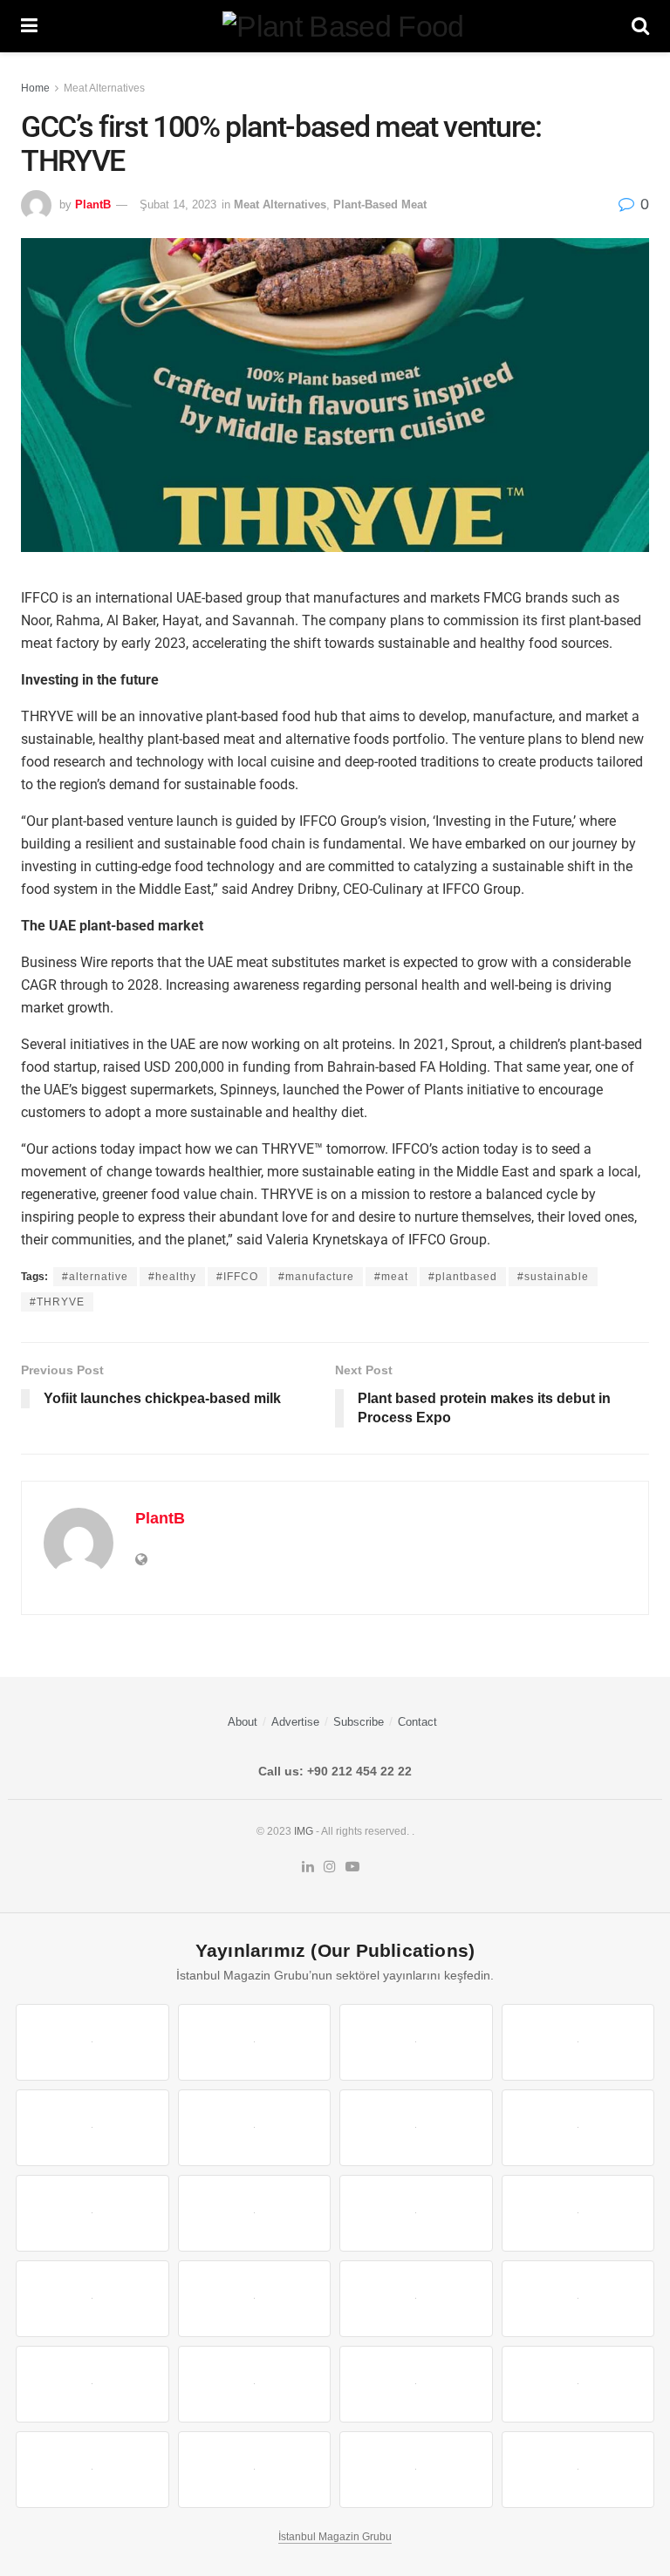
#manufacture (316, 1277)
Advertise (295, 1722)
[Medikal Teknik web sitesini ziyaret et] (578, 2042)
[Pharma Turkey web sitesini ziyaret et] (416, 2042)
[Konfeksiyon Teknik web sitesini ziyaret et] (416, 2213)
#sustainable (553, 1277)
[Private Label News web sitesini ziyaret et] (255, 2042)
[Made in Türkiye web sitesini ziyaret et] (416, 2470)
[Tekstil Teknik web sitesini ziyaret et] (255, 2213)
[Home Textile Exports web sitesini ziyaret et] (416, 2299)
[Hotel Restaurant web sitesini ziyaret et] (255, 2128)
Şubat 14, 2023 (178, 204)
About (243, 1722)
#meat (391, 1277)
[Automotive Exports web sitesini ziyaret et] (255, 2470)
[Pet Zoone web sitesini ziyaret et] (578, 2470)
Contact (417, 1722)
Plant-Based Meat (380, 204)
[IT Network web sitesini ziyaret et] (416, 2384)
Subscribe (359, 1722)
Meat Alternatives (104, 88)
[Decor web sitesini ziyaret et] (255, 2299)
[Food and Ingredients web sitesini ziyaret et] (416, 2128)
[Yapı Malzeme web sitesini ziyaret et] (92, 2470)
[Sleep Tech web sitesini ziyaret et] (92, 2299)
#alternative (95, 1277)
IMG (304, 1831)
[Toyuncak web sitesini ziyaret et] (92, 2384)
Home (35, 88)
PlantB (93, 204)
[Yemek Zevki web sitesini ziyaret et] (92, 2128)
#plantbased (463, 1277)
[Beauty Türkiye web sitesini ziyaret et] (92, 2042)
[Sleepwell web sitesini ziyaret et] (578, 2213)
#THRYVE (57, 1302)
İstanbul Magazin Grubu (335, 2537)
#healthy (172, 1277)
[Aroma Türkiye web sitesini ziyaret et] (92, 2213)
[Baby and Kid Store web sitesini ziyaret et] (255, 2384)
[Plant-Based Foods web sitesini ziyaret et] (578, 2128)
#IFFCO (237, 1277)
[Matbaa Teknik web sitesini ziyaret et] (578, 2384)
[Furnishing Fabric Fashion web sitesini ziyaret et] (578, 2299)
